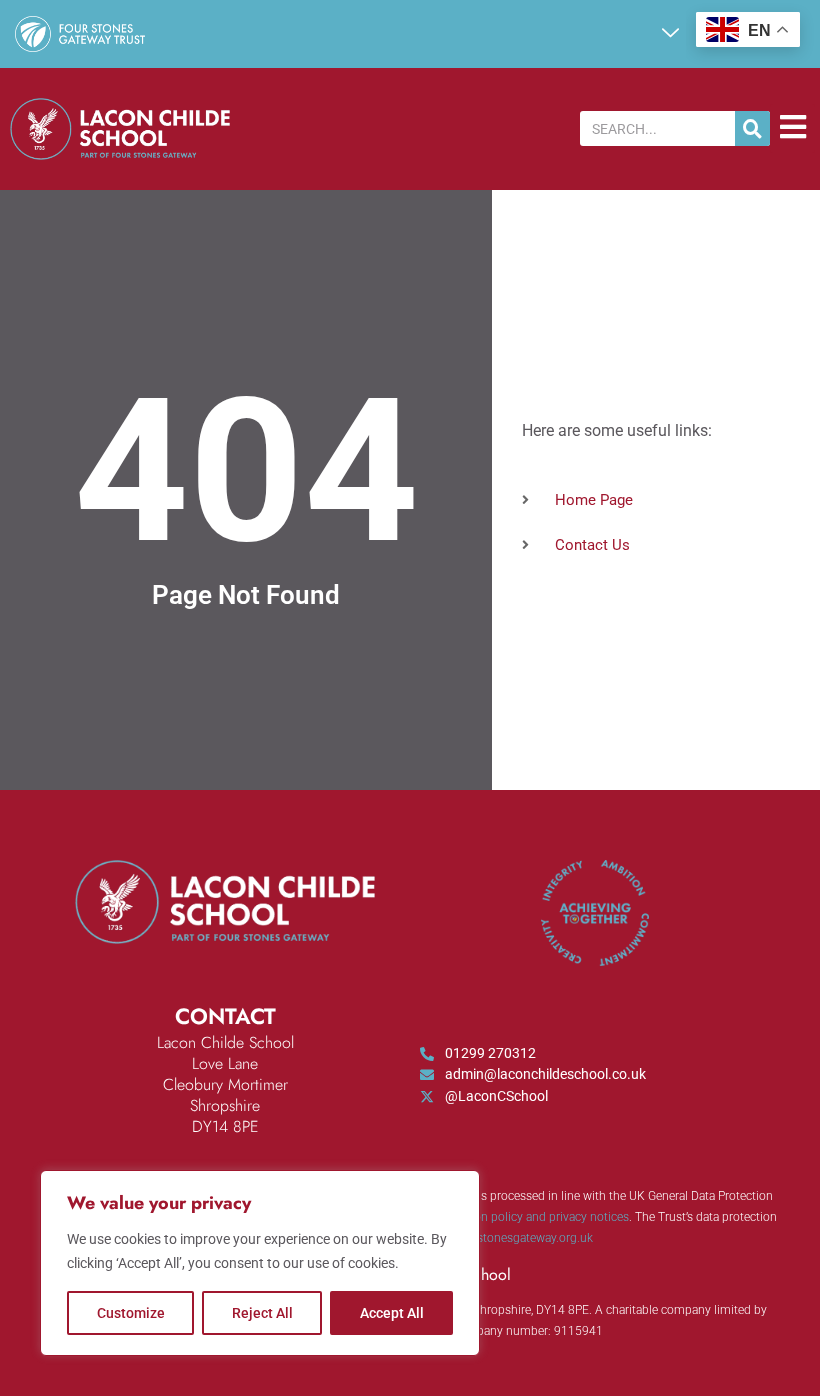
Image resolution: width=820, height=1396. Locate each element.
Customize (131, 1313)
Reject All (262, 1313)
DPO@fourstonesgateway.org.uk (507, 1238)
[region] (260, 1263)
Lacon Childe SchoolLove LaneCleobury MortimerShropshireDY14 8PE (225, 1084)
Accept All (392, 1313)
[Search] (752, 128)
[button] (670, 34)
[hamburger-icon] (792, 128)
